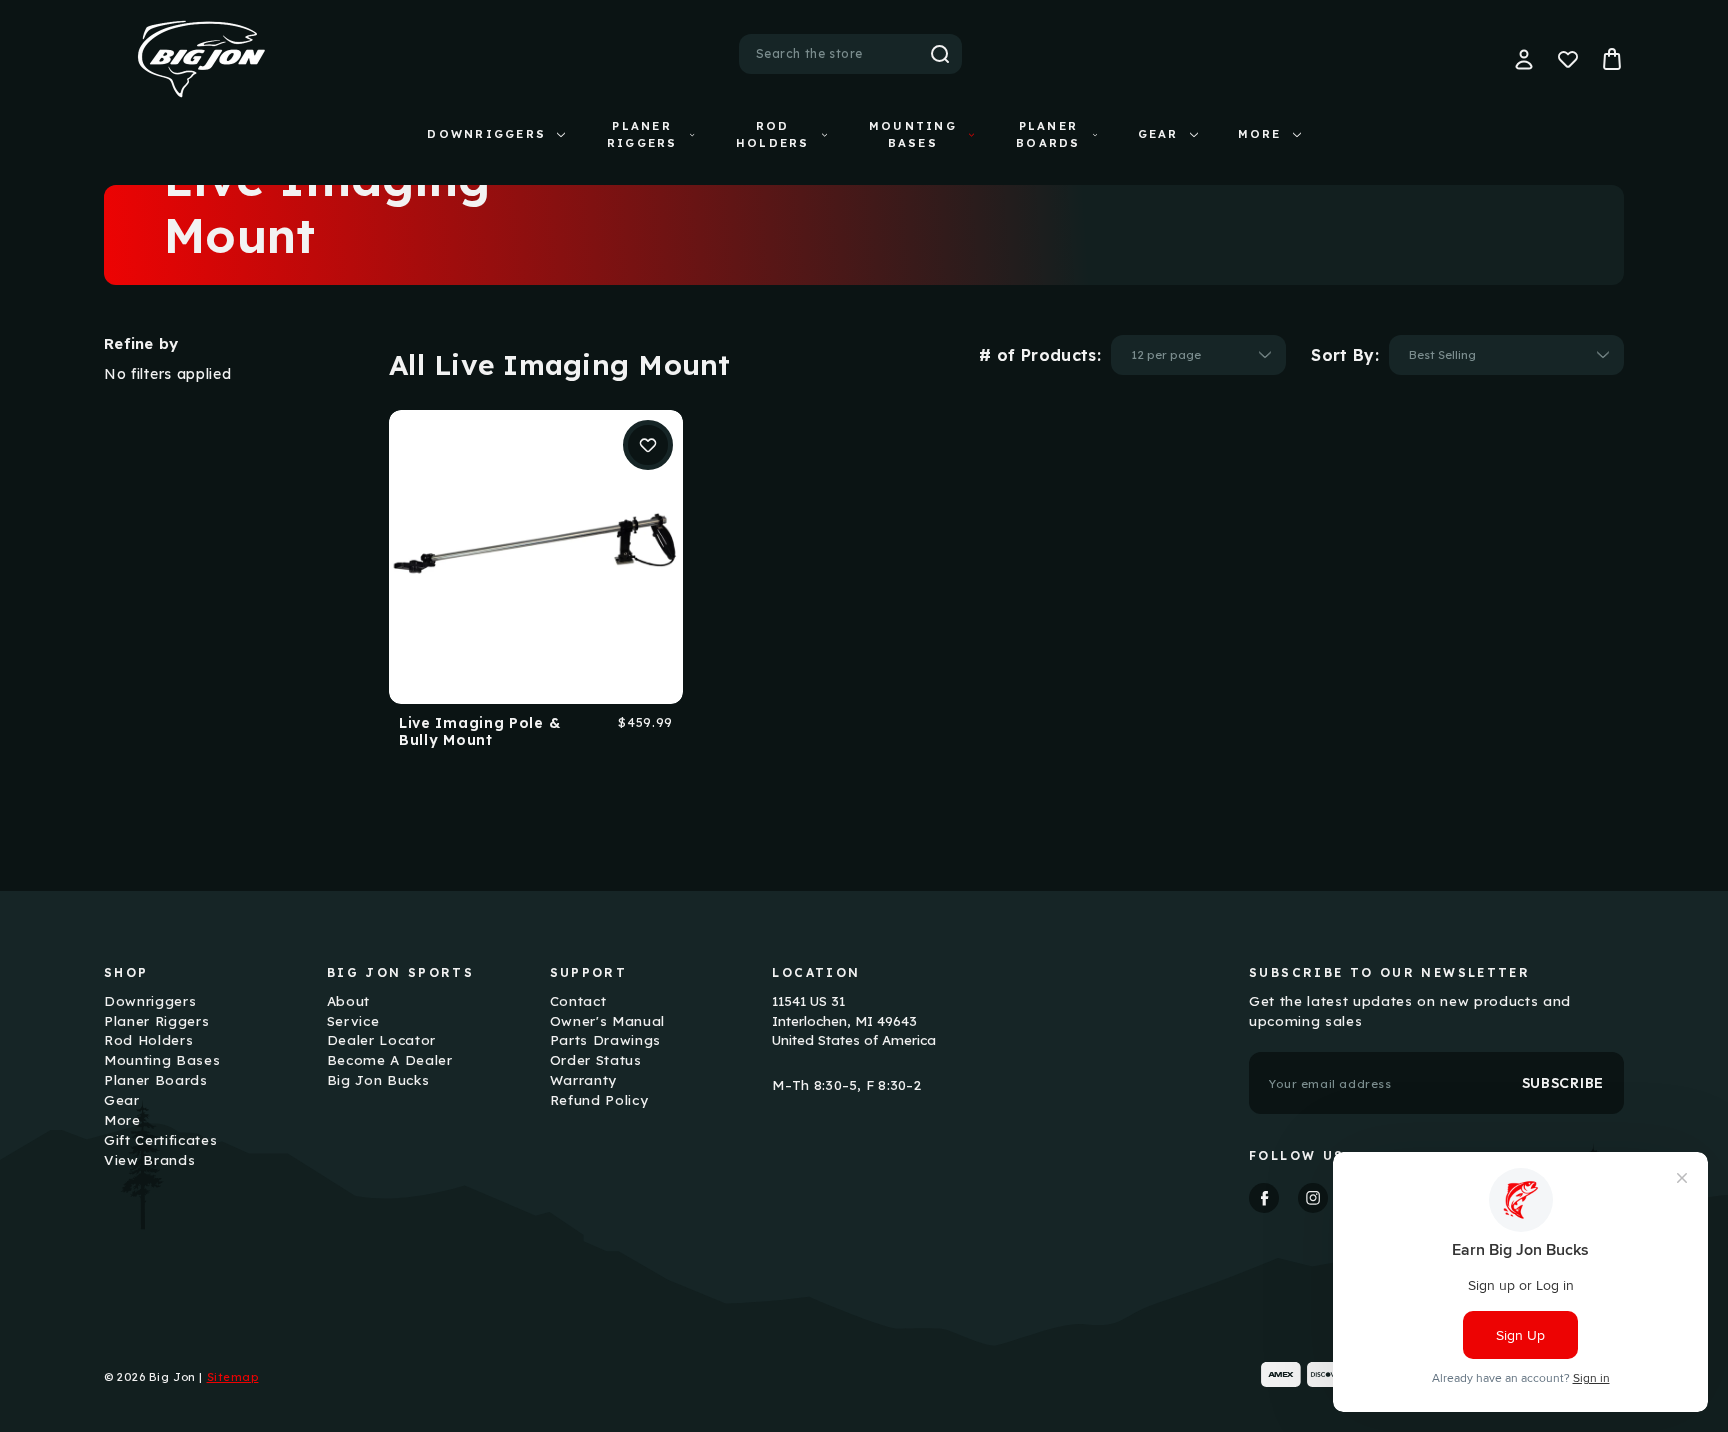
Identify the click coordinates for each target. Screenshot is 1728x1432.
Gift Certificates (160, 1140)
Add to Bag (535, 556)
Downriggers (486, 134)
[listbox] (1198, 355)
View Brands (149, 1160)
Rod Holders (773, 134)
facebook (1264, 1198)
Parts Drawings (605, 1040)
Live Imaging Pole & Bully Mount (479, 732)
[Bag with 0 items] (1612, 59)
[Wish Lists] (1568, 59)
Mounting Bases (913, 134)
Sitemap (233, 1377)
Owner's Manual (607, 1021)
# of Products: (1040, 355)
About (348, 1001)
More (1260, 134)
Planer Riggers (642, 134)
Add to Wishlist (648, 445)
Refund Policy (599, 1100)
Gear (1158, 134)
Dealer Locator (381, 1040)
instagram (1313, 1198)
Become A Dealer (390, 1060)
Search (940, 54)
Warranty (583, 1080)
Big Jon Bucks (378, 1080)
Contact (578, 1001)
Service (353, 1021)
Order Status (596, 1060)
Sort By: (1345, 355)
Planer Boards (1048, 134)
